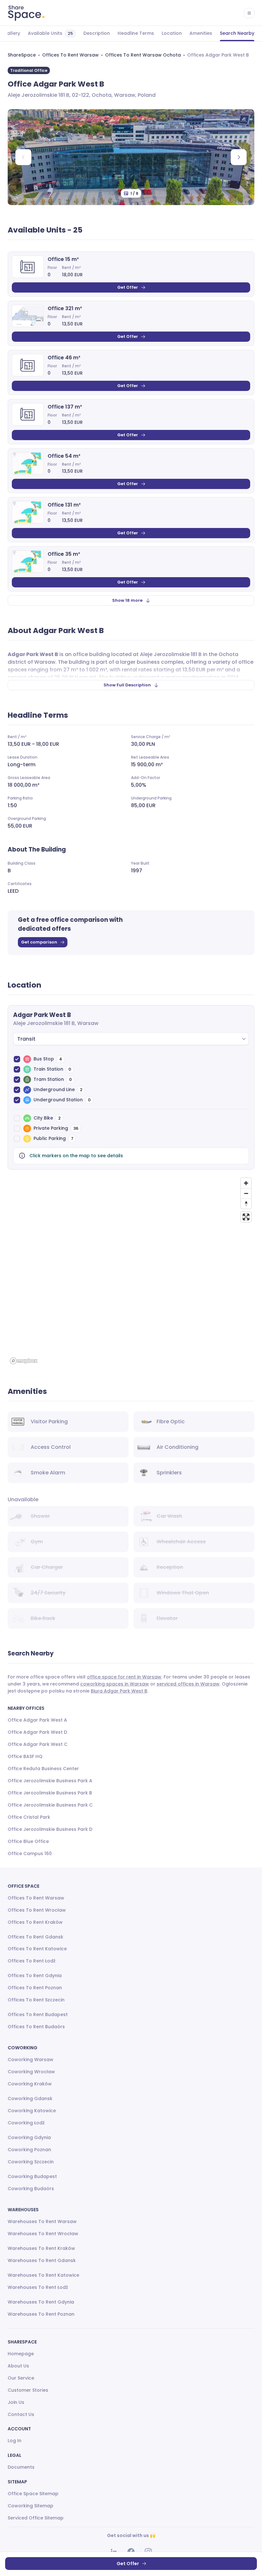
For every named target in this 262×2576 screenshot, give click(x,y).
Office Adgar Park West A (37, 1720)
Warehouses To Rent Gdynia (41, 2302)
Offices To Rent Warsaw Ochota (143, 55)
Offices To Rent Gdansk (35, 1937)
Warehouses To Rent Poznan (41, 2314)
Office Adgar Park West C (38, 1744)
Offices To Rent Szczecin (36, 2000)
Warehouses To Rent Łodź (38, 2287)
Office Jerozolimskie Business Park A (50, 1781)
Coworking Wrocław (31, 2072)
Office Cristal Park (29, 1817)
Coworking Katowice (32, 2111)
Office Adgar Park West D (37, 1732)
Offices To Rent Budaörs (36, 2027)
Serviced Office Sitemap (36, 2518)
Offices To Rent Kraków (35, 1922)
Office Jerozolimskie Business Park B (50, 1793)
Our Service (21, 2378)
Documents (21, 2467)
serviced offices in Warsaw (188, 1684)
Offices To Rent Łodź (32, 1961)
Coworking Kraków (30, 2084)
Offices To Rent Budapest (38, 2014)
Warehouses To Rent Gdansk (42, 2260)
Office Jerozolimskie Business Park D (50, 1829)
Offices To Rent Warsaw (70, 55)
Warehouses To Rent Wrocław (43, 2234)
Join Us (16, 2402)
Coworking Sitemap (31, 2506)
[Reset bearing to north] (246, 1204)
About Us (18, 2366)
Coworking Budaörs (31, 2189)
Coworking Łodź (26, 2123)
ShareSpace (22, 55)
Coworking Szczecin (31, 2162)
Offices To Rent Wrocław (37, 1910)
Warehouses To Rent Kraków (41, 2248)
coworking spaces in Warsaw (115, 1684)
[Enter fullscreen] (246, 1217)
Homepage (21, 2354)
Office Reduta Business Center (43, 1769)
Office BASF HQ (25, 1756)
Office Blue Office (28, 1841)
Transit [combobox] (26, 1039)
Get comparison (39, 942)
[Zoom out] (246, 1193)
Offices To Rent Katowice (37, 1949)
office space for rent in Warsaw (124, 1677)
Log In (15, 2441)
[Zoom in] (246, 1183)
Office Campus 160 (30, 1854)
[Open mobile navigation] (249, 13)
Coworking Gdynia (29, 2137)
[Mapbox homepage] (24, 1361)
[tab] (12, 34)
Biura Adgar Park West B (119, 1691)
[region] (131, 1271)
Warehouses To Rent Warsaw (42, 2221)
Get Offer (128, 287)
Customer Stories (28, 2390)
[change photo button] (239, 157)
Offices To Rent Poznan (35, 1988)
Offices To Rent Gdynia (35, 1976)
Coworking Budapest (32, 2176)
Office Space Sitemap (33, 2494)
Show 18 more (127, 600)
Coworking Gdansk (30, 2098)
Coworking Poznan (29, 2150)
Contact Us (21, 2414)
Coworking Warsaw (31, 2060)
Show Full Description (127, 685)
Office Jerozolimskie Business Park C (50, 1805)
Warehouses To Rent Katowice (43, 2275)
